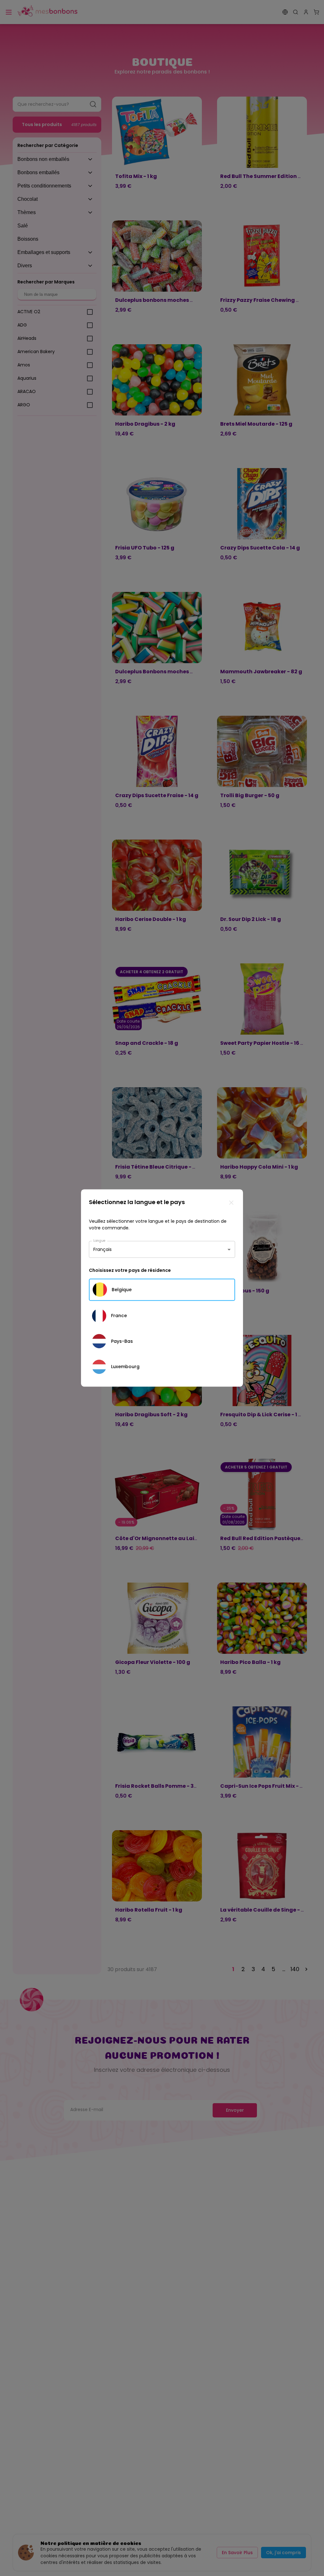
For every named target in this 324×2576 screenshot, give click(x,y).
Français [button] (103, 1249)
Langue (99, 1240)
